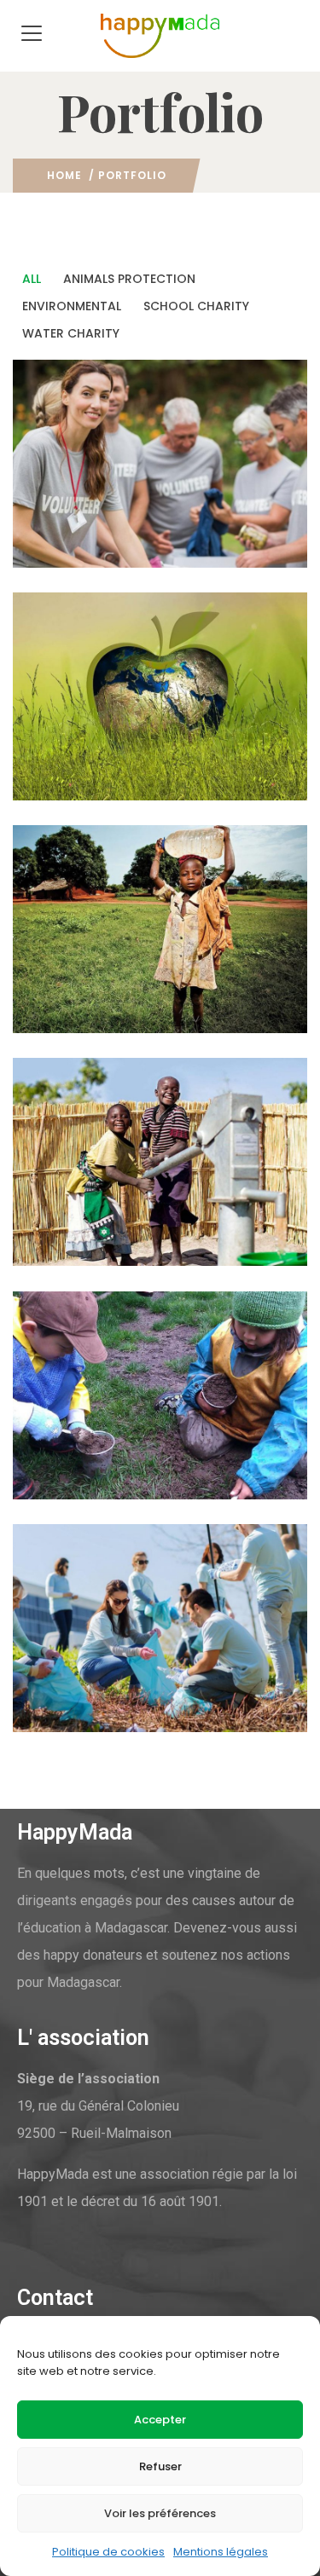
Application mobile (113, 500)
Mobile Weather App (117, 1431)
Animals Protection (89, 783)
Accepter (160, 2420)
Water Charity (167, 1016)
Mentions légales (221, 2552)
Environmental (75, 550)
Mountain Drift (96, 965)
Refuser (160, 2466)
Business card (92, 732)
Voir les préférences (160, 2513)
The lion (68, 1198)
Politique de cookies (108, 2552)
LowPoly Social (96, 1664)
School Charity (192, 783)
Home (64, 175)
